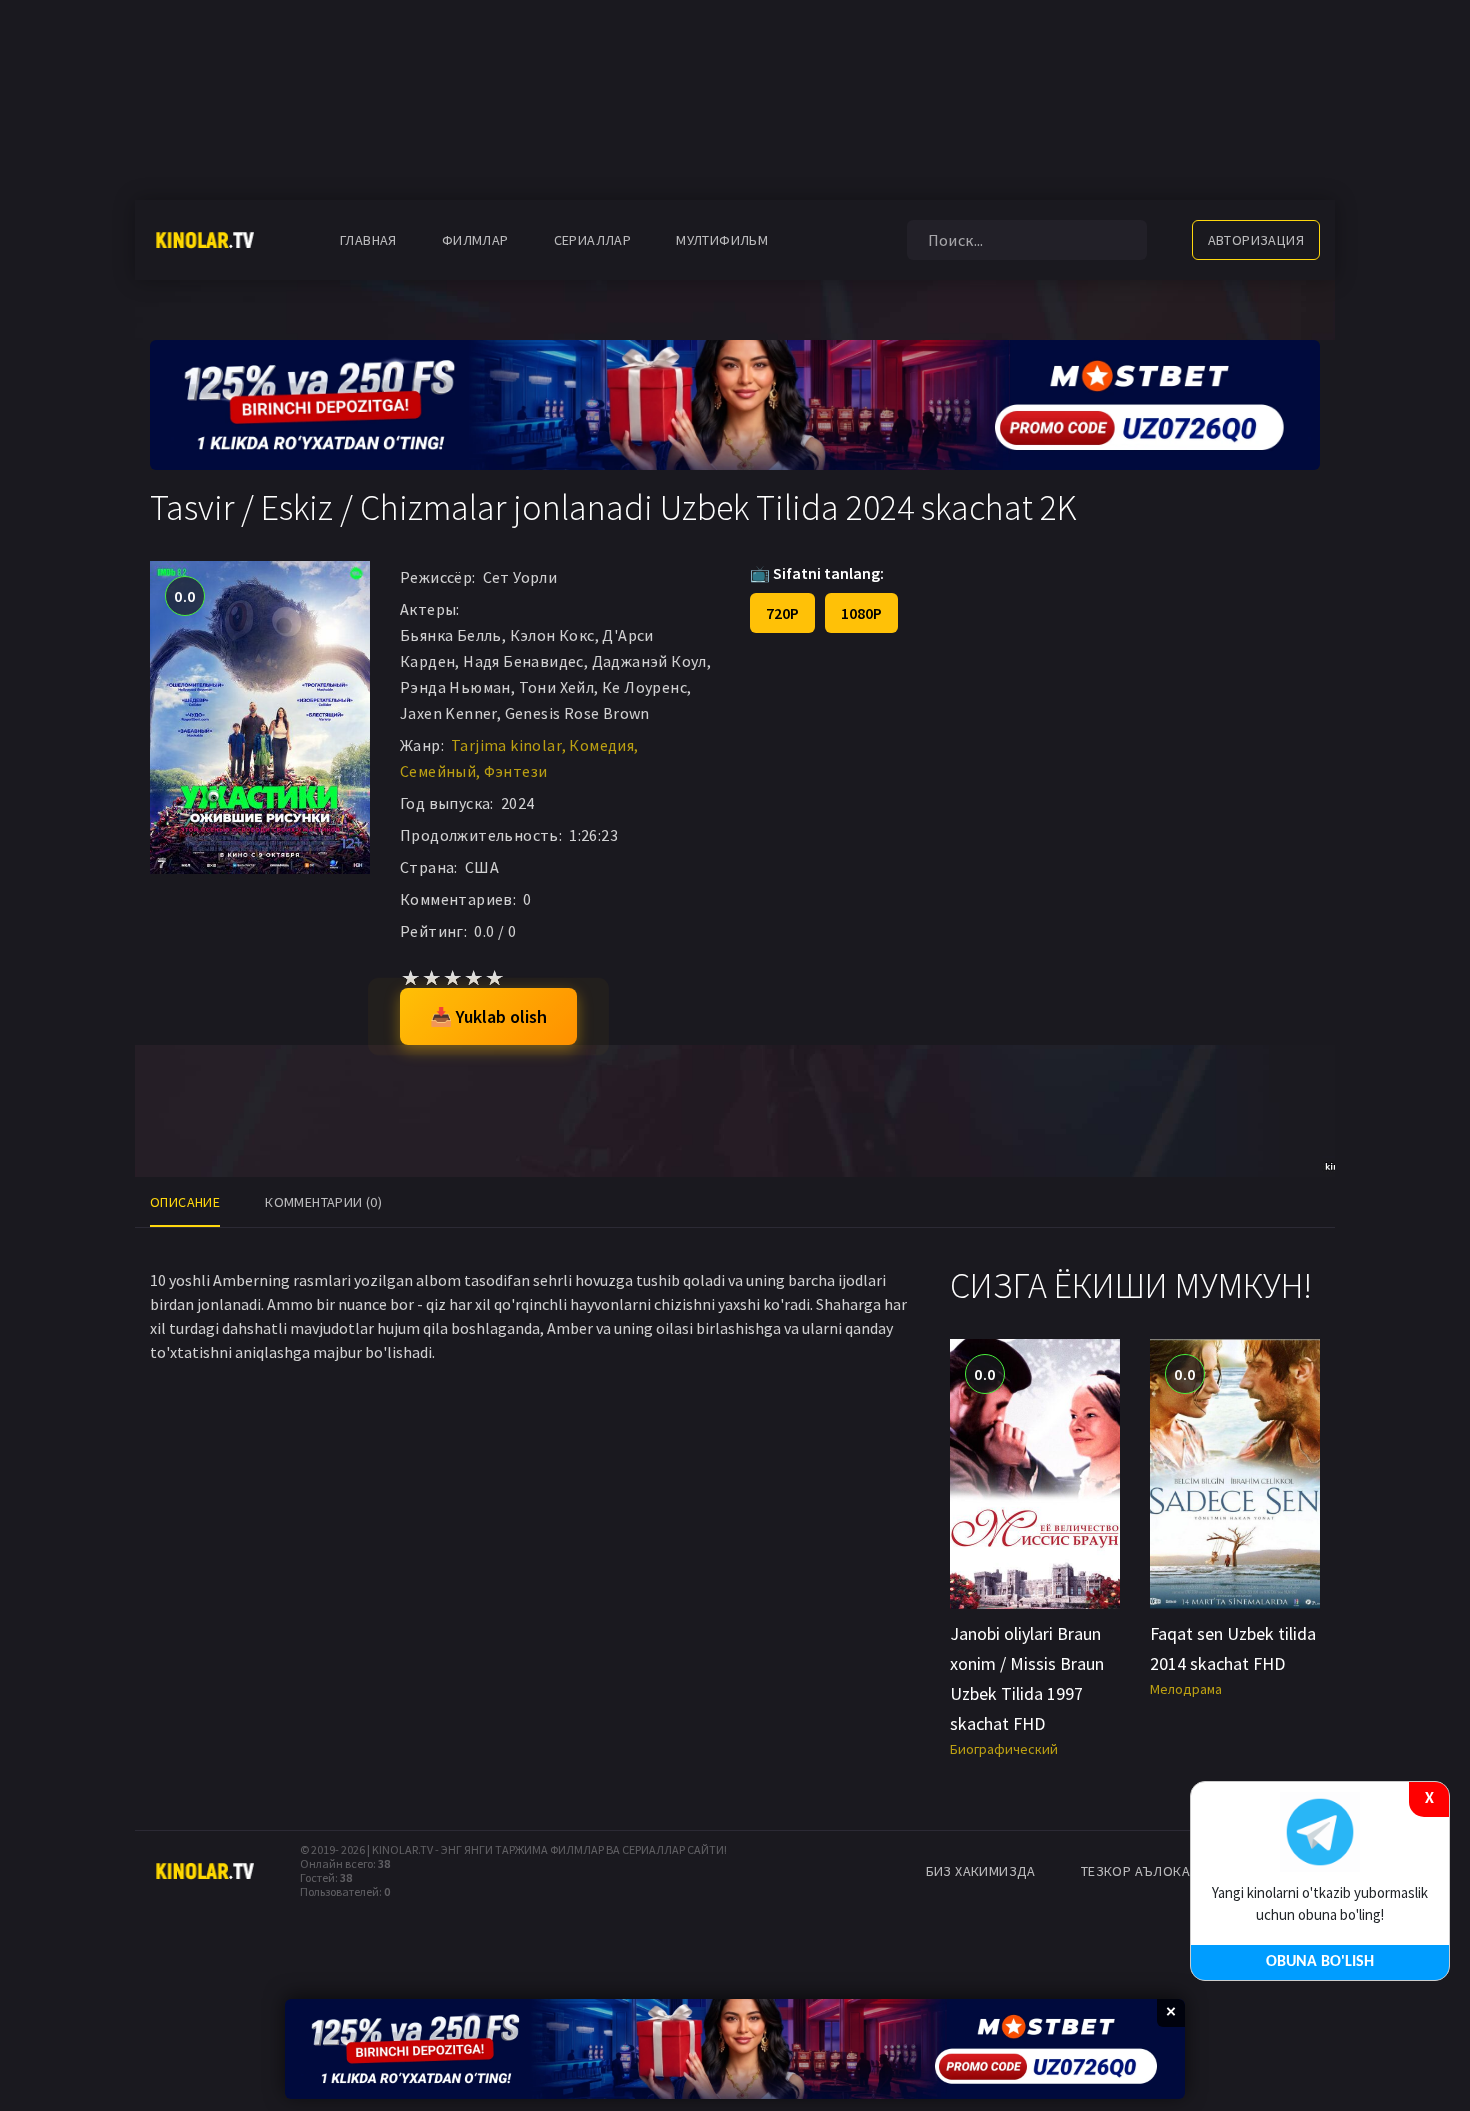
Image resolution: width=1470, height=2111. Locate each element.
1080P (861, 613)
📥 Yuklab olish (488, 1016)
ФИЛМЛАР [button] (475, 240)
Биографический (1004, 1749)
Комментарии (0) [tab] (323, 1202)
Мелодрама (1186, 1689)
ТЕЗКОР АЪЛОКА (1135, 1871)
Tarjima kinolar (506, 745)
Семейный (438, 771)
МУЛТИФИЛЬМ (722, 240)
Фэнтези (516, 771)
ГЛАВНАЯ (368, 240)
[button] (822, 240)
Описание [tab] (185, 1202)
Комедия (601, 745)
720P (782, 613)
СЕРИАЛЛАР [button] (593, 240)
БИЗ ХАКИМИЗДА (981, 1871)
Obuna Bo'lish (1320, 1962)
